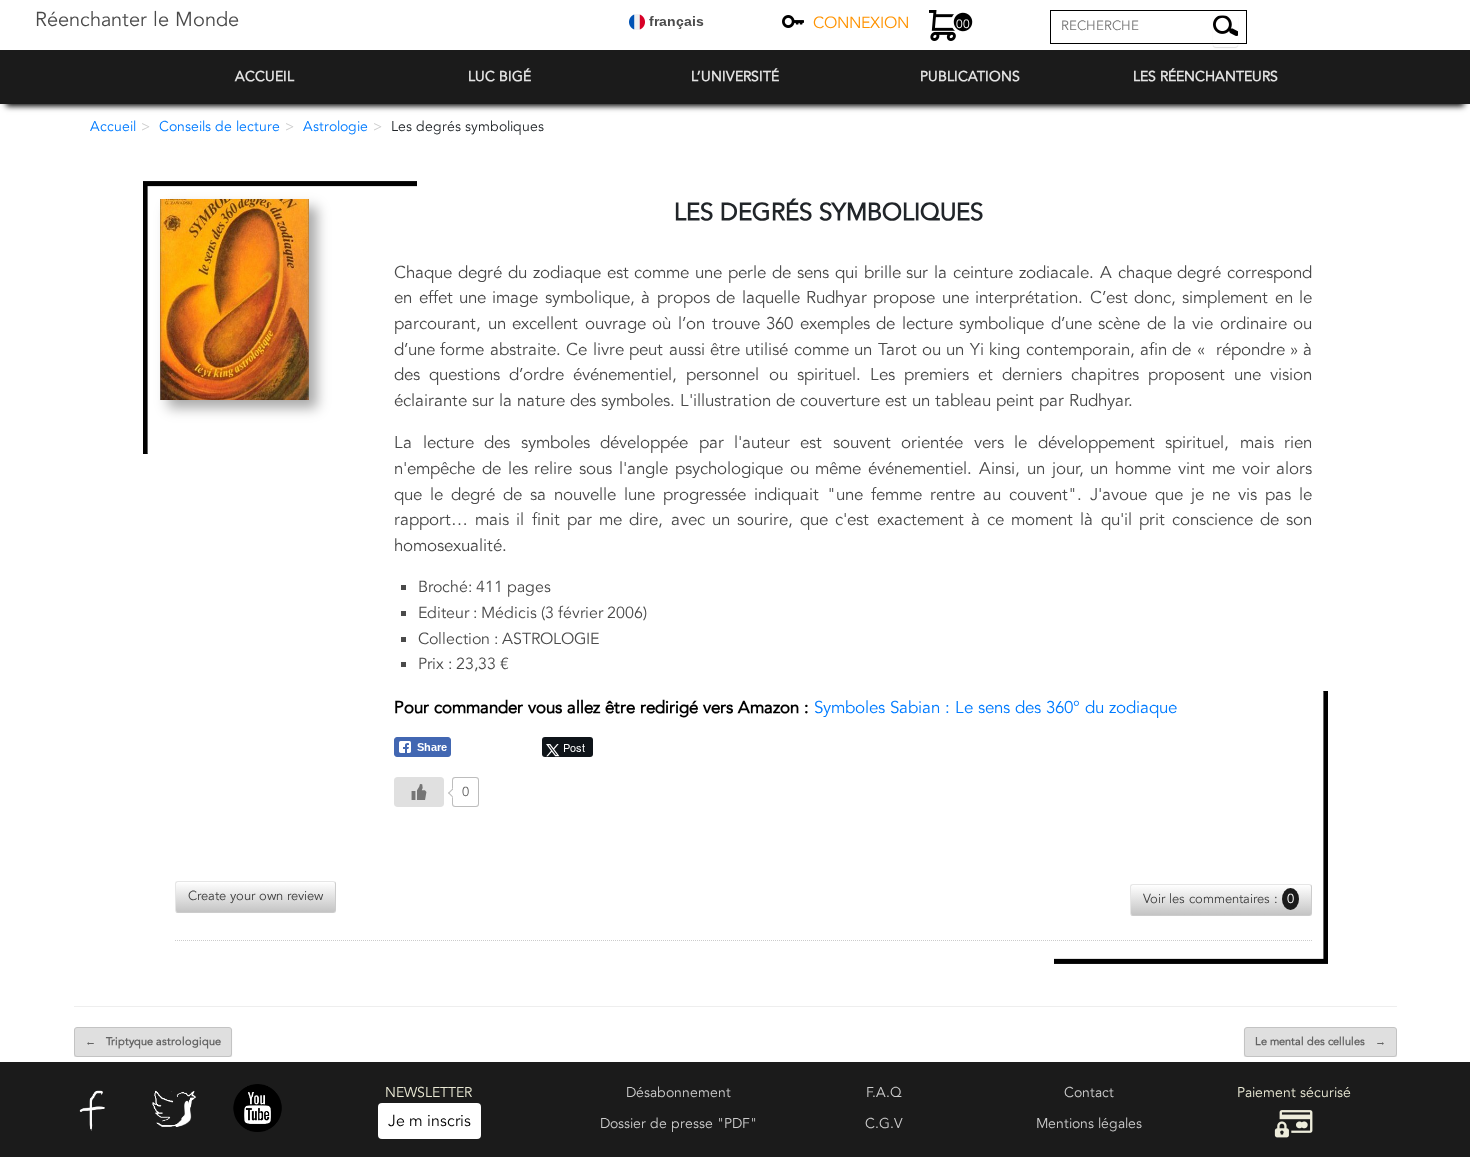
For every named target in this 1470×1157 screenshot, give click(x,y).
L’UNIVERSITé (735, 76)
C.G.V (884, 1123)
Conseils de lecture (219, 126)
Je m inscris (429, 1121)
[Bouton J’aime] (419, 792)
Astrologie (335, 126)
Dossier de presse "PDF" (678, 1123)
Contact (1089, 1092)
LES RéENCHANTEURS (1205, 76)
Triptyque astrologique (153, 1041)
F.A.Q (884, 1092)
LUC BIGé (499, 76)
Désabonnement (678, 1092)
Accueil (113, 126)
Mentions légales (1089, 1123)
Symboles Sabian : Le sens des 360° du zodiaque (785, 707)
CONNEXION (861, 23)
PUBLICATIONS (970, 76)
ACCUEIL (264, 76)
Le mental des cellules (1320, 1041)
